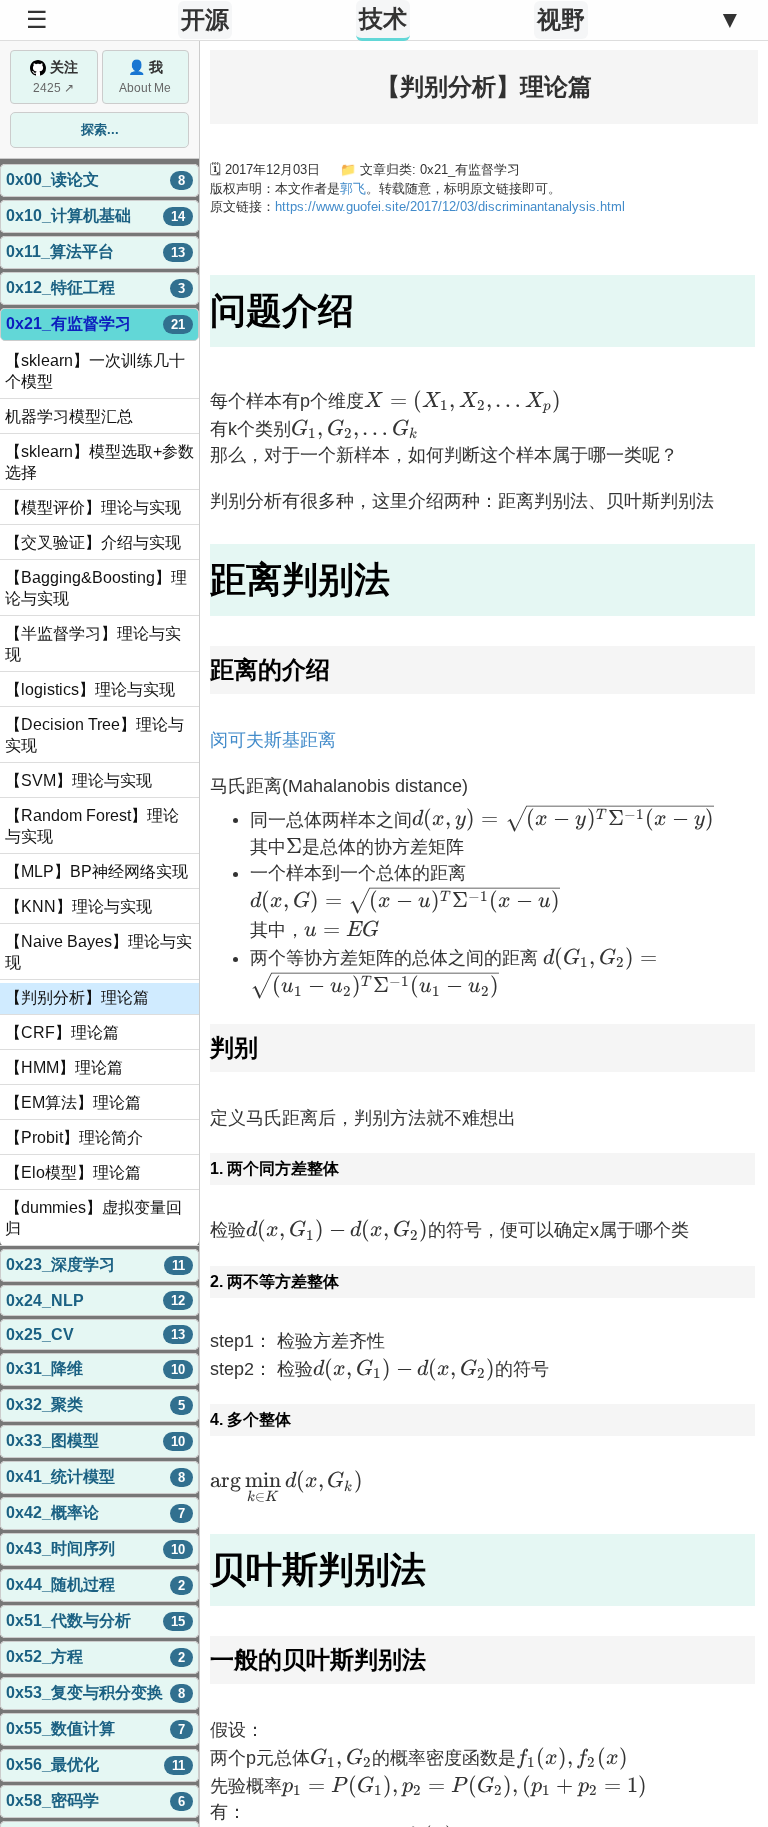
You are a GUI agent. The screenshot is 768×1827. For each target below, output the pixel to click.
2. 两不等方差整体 (274, 1281)
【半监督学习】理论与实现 (93, 644)
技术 (383, 18)
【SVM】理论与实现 (78, 780)
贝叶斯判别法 (318, 1569)
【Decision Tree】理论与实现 (94, 735)
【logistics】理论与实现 (90, 689)
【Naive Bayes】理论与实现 (98, 952)
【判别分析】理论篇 (77, 997)
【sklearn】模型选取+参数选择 (99, 462)
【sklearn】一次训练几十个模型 (95, 371)
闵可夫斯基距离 (273, 740)
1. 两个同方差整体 (274, 1168)
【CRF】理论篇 (62, 1032)
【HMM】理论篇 (64, 1067)
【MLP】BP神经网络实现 (96, 871)
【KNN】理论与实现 (78, 906)
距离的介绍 (270, 669)
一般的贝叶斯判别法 (318, 1659)
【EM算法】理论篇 (73, 1102)
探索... (100, 129)
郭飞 (353, 188)
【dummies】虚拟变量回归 (93, 1218)
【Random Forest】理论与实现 (92, 826)
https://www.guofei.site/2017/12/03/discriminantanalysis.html (450, 206)
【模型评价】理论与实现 (93, 507)
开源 (205, 19)
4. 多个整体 (250, 1419)
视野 (561, 19)
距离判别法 (300, 579)
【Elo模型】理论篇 (73, 1172)
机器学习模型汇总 (69, 416)
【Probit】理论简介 (74, 1137)
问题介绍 (282, 310)
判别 (234, 1047)
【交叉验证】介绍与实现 (93, 542)
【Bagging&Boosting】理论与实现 (96, 588)
